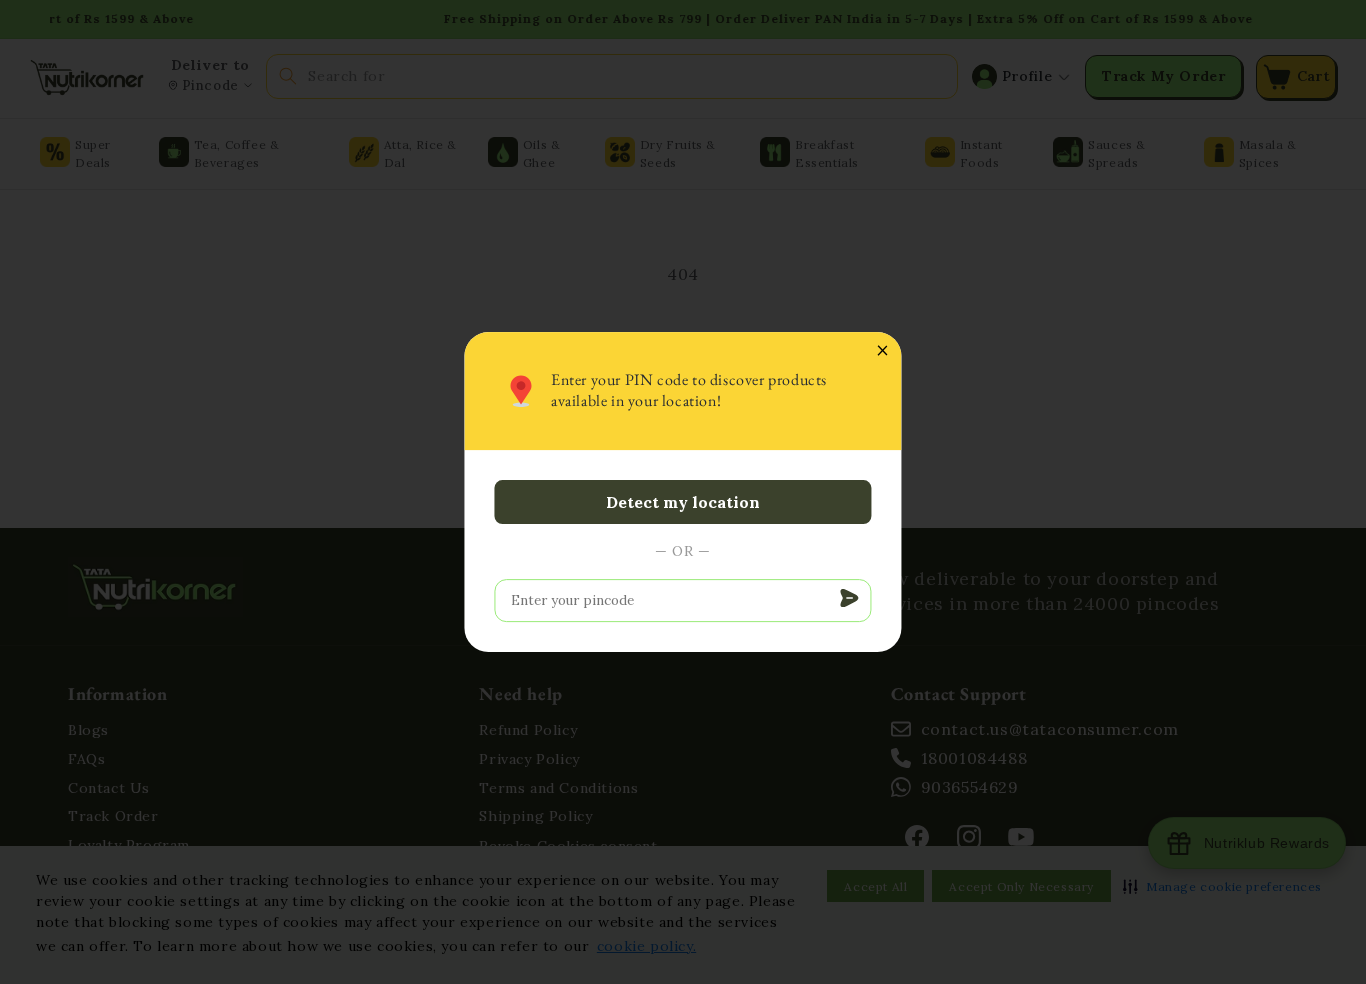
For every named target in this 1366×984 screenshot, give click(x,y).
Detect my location (683, 502)
